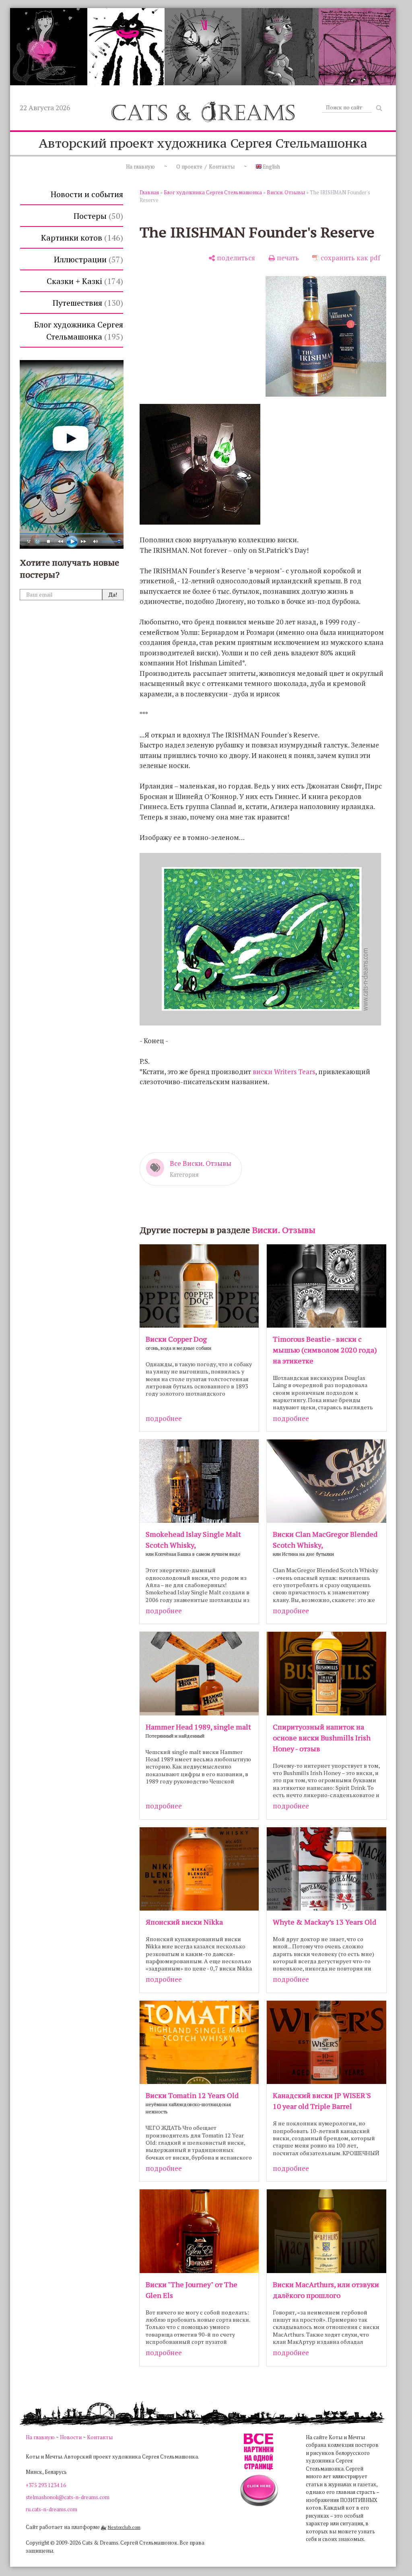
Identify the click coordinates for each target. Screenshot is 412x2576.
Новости (71, 2437)
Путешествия (87, 303)
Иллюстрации (87, 259)
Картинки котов (81, 238)
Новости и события (87, 194)
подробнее (164, 1418)
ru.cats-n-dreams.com (51, 2509)
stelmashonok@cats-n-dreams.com (68, 2497)
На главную (140, 167)
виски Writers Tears (284, 1072)
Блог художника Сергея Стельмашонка (79, 330)
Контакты (100, 2437)
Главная (149, 192)
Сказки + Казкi (83, 281)
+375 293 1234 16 (46, 2485)
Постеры (97, 216)
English (271, 167)
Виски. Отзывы (286, 192)
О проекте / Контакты (205, 167)
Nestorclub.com (124, 2527)
